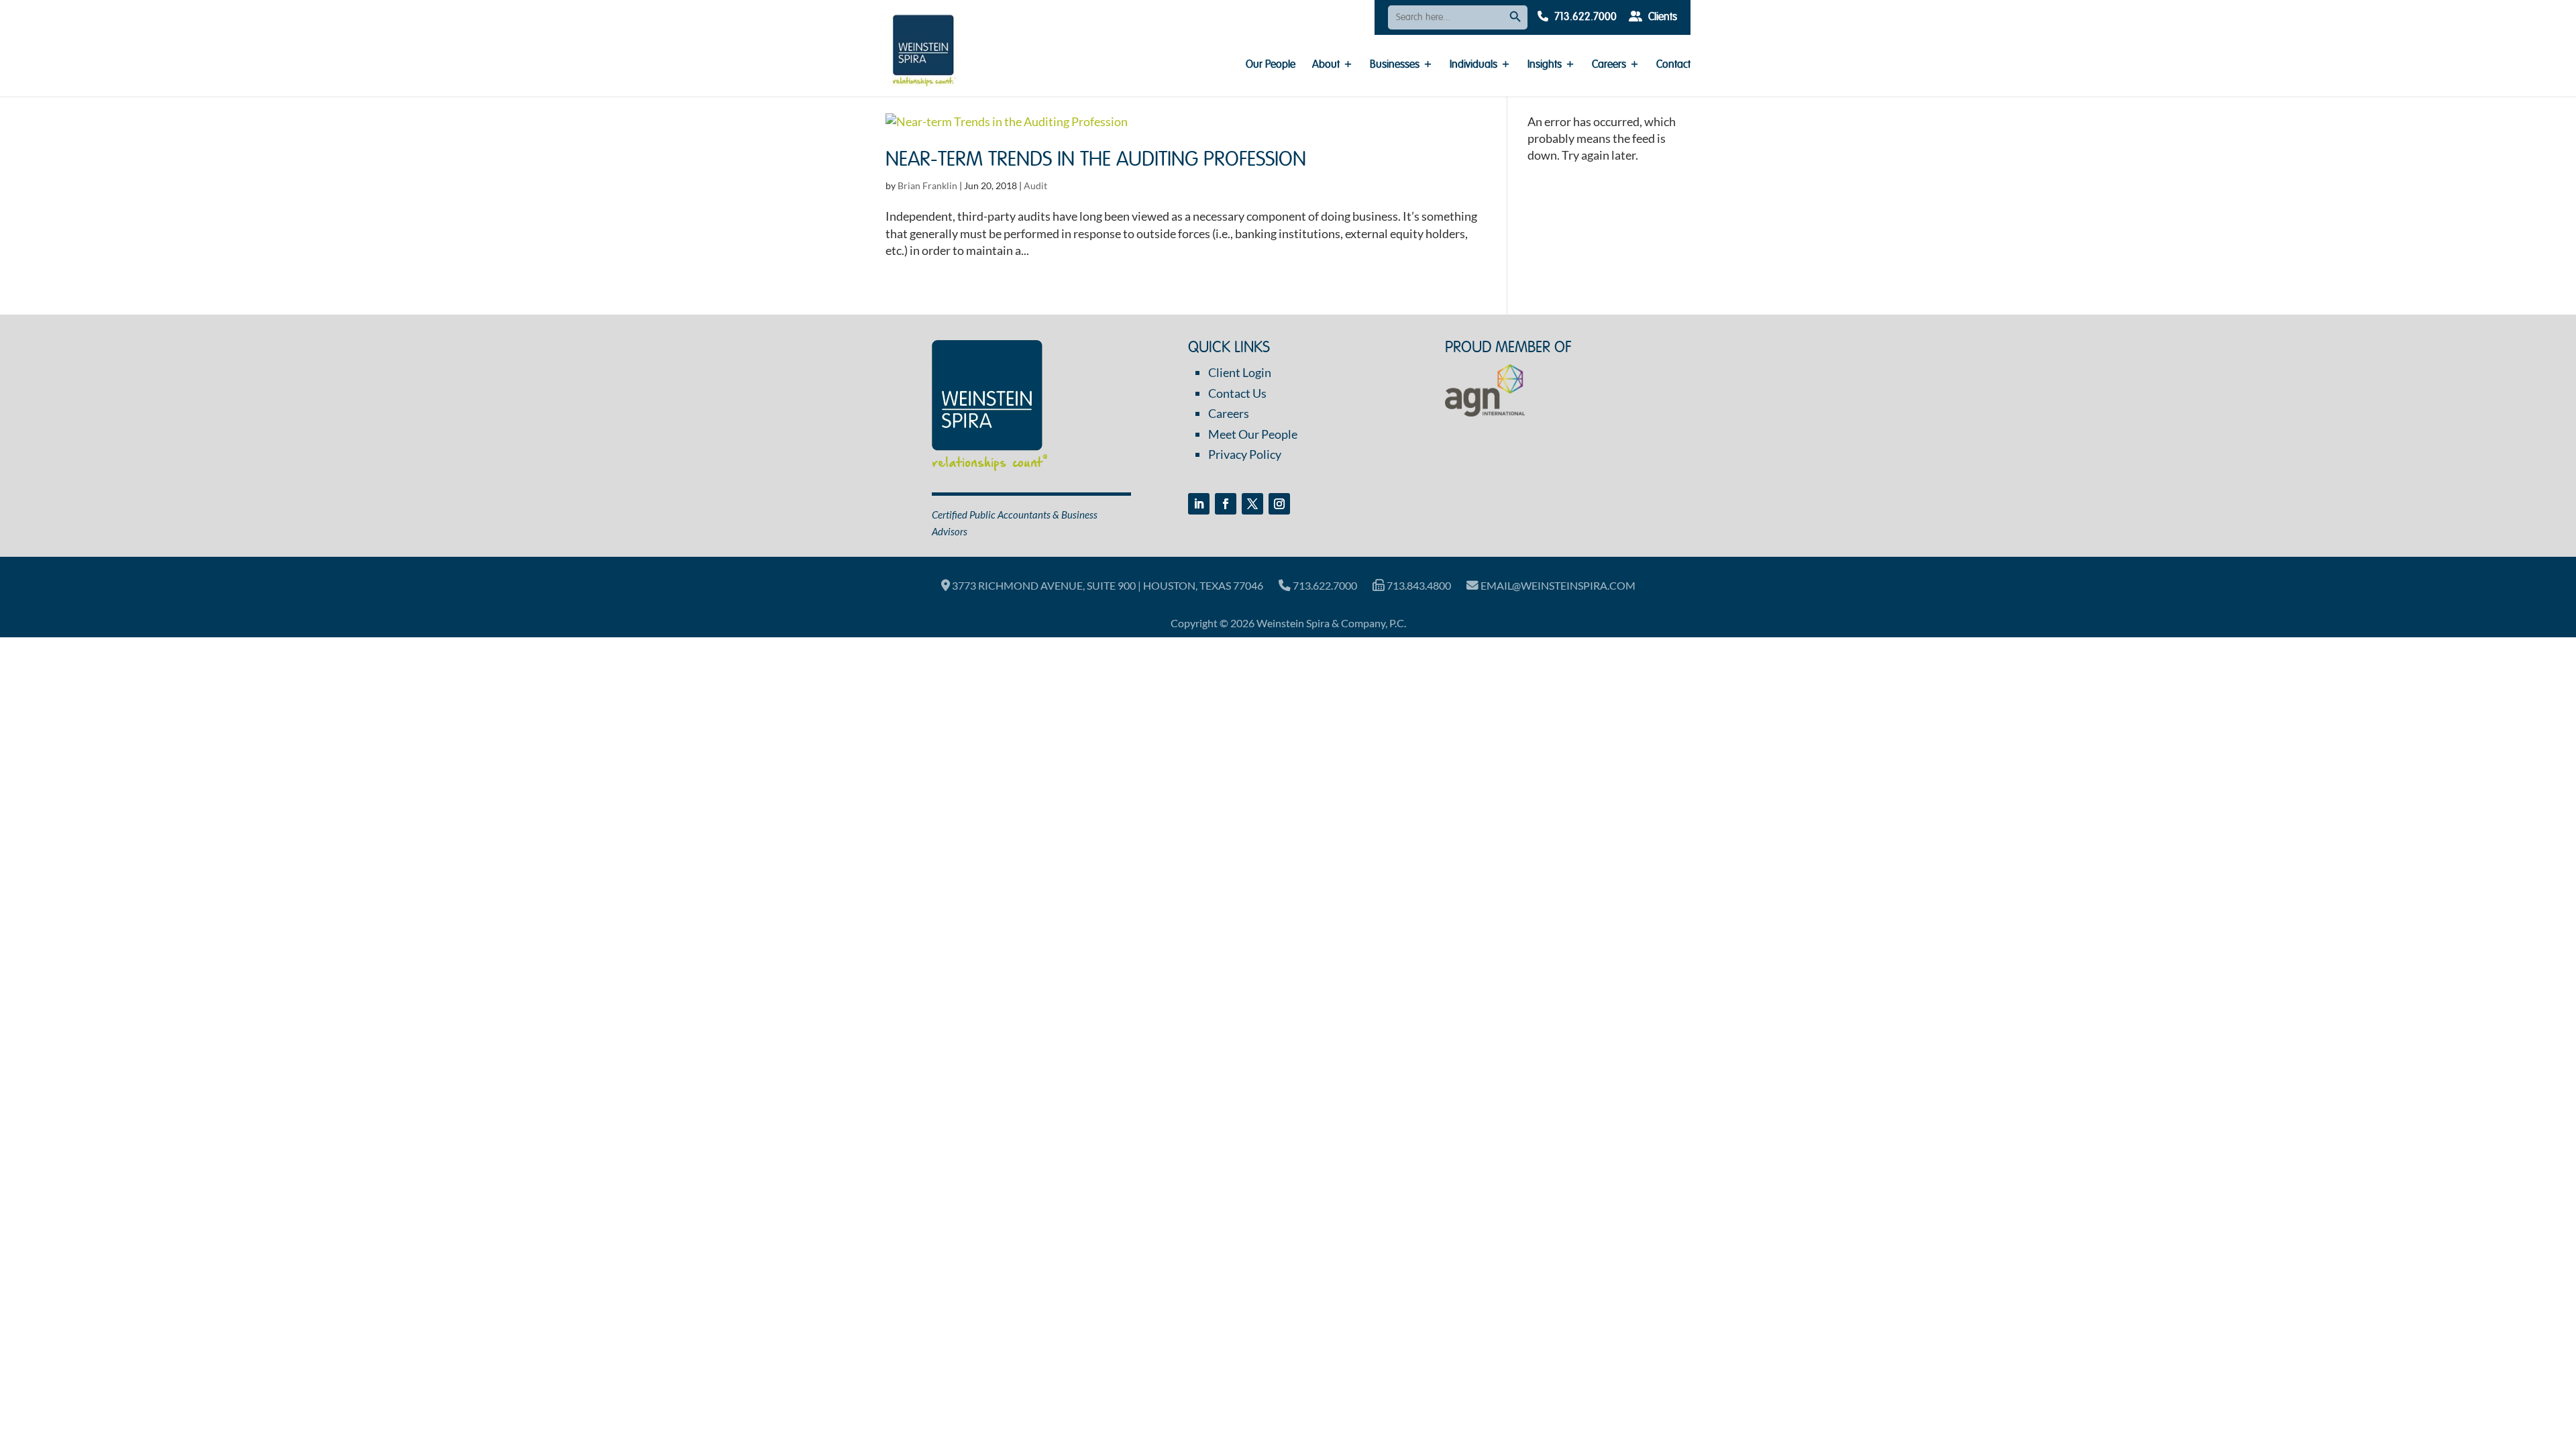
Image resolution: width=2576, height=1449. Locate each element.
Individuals (1473, 65)
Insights (1545, 65)
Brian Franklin (927, 185)
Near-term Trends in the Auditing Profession (1096, 160)
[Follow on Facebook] (1226, 504)
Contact (1673, 65)
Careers (1609, 65)
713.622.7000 (1584, 17)
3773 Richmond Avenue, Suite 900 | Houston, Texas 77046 (1107, 585)
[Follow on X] (1252, 504)
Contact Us (1237, 393)
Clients (1661, 17)
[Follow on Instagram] (1279, 504)
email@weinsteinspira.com (1557, 585)
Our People (1271, 65)
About (1326, 65)
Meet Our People (1253, 434)
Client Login (1240, 372)
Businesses (1395, 65)
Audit (1035, 185)
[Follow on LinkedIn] (1199, 504)
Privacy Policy (1245, 454)
